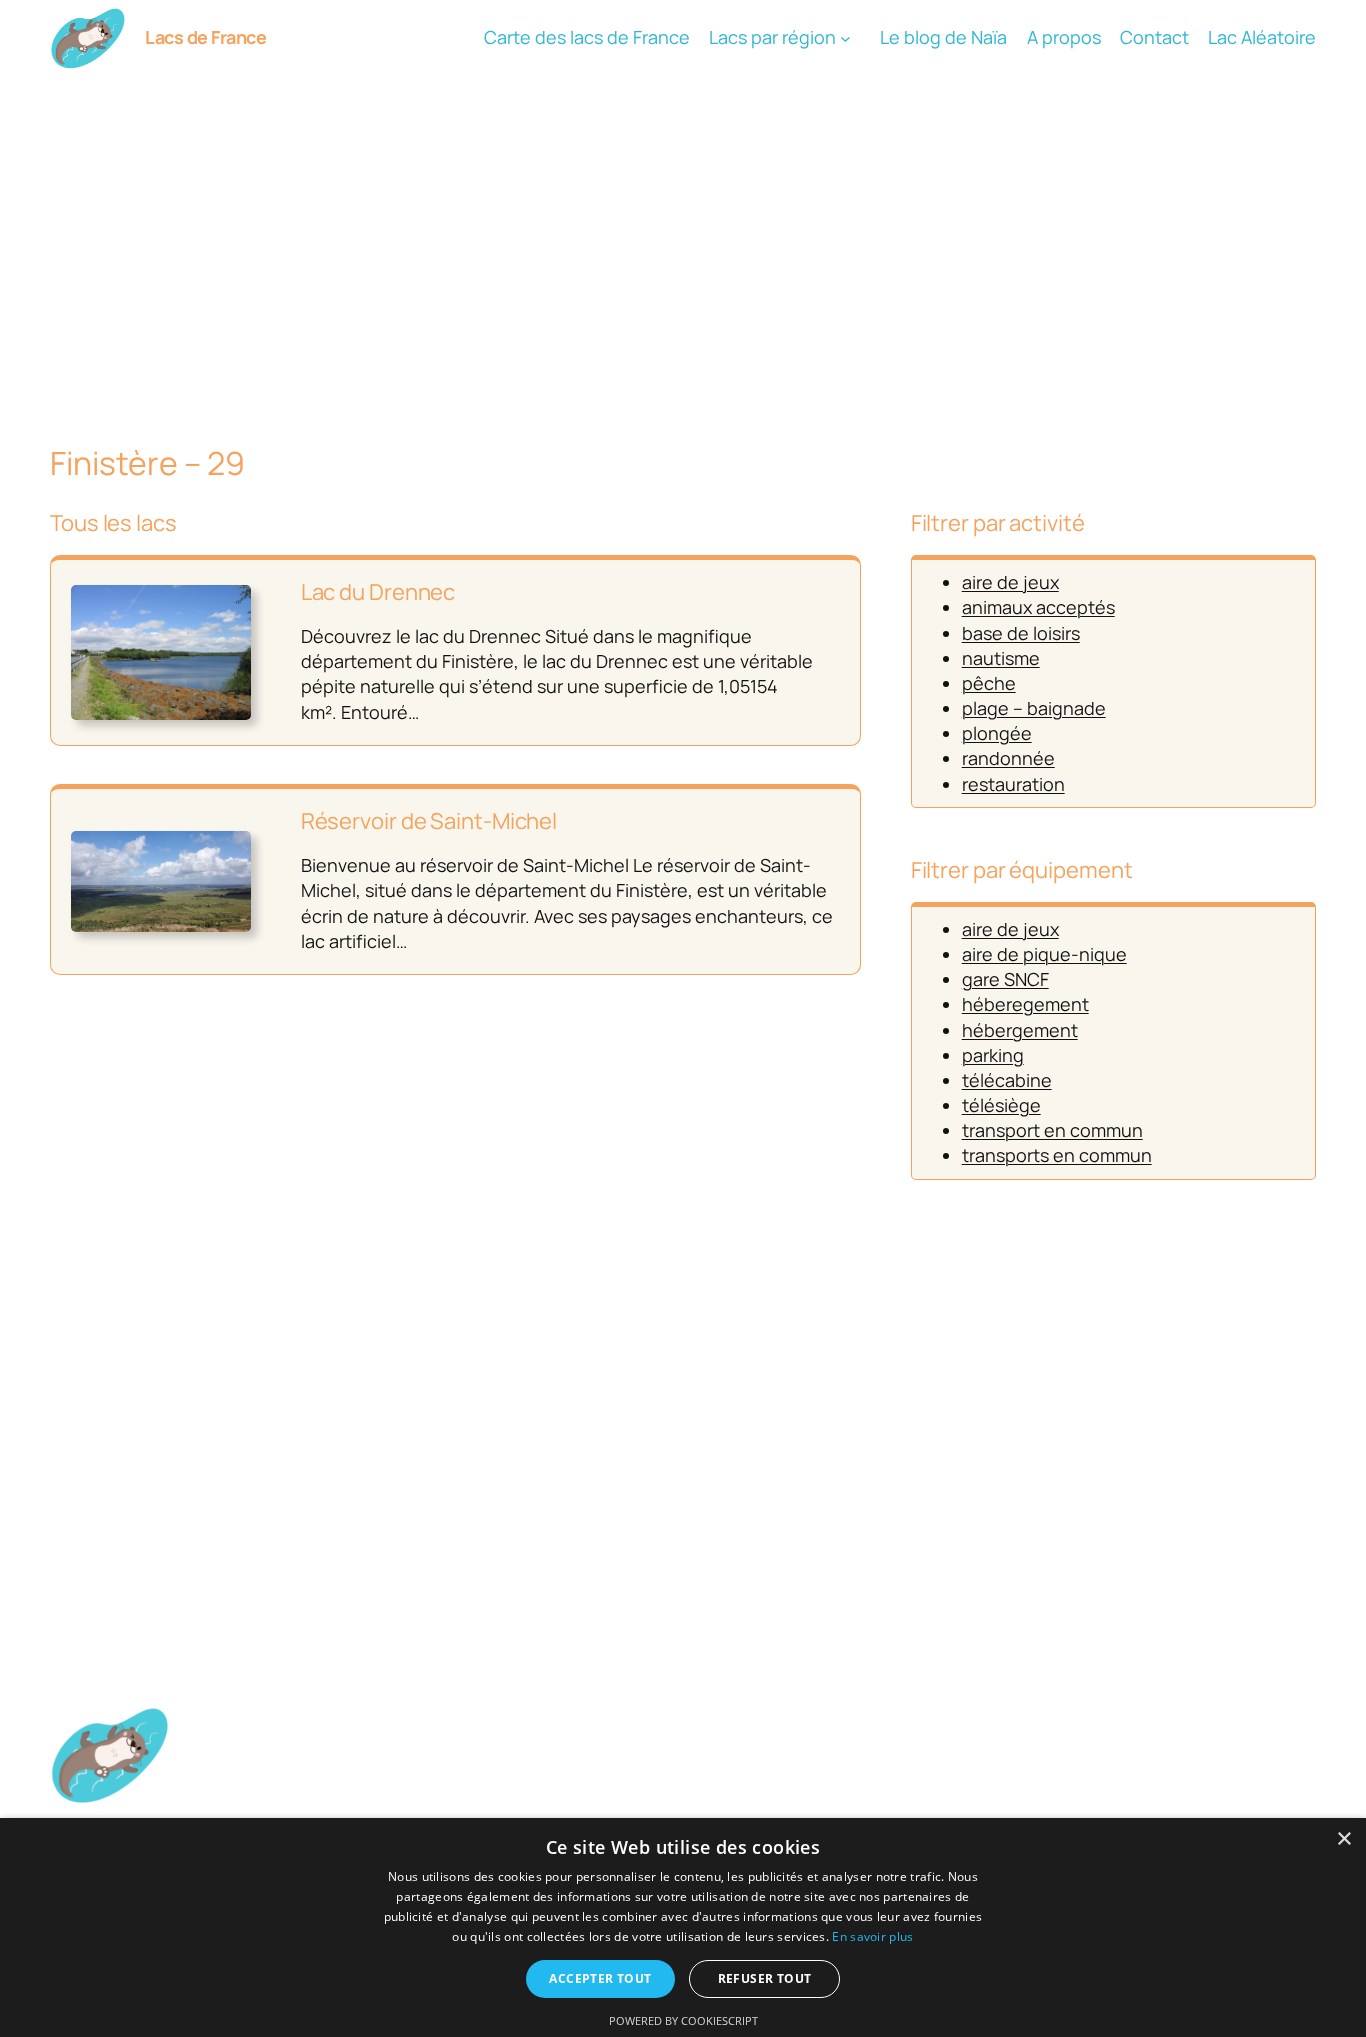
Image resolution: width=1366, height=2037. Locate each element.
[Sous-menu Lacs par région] (845, 38)
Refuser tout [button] (765, 1978)
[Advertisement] (683, 235)
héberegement (1025, 1004)
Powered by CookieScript (683, 2020)
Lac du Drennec (378, 592)
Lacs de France (205, 37)
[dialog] (683, 1927)
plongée (997, 733)
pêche (989, 683)
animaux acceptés (1038, 607)
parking (993, 1055)
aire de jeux (1010, 582)
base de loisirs (1021, 633)
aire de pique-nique (1044, 954)
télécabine (1007, 1080)
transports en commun (1057, 1155)
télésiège (1001, 1105)
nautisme (1001, 658)
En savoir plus (872, 1936)
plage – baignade (1034, 708)
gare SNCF (1005, 979)
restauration (1013, 784)
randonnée (1008, 758)
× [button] (1343, 1839)
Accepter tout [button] (600, 1978)
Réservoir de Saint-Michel (429, 821)
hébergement (1020, 1030)
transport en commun (1052, 1130)
